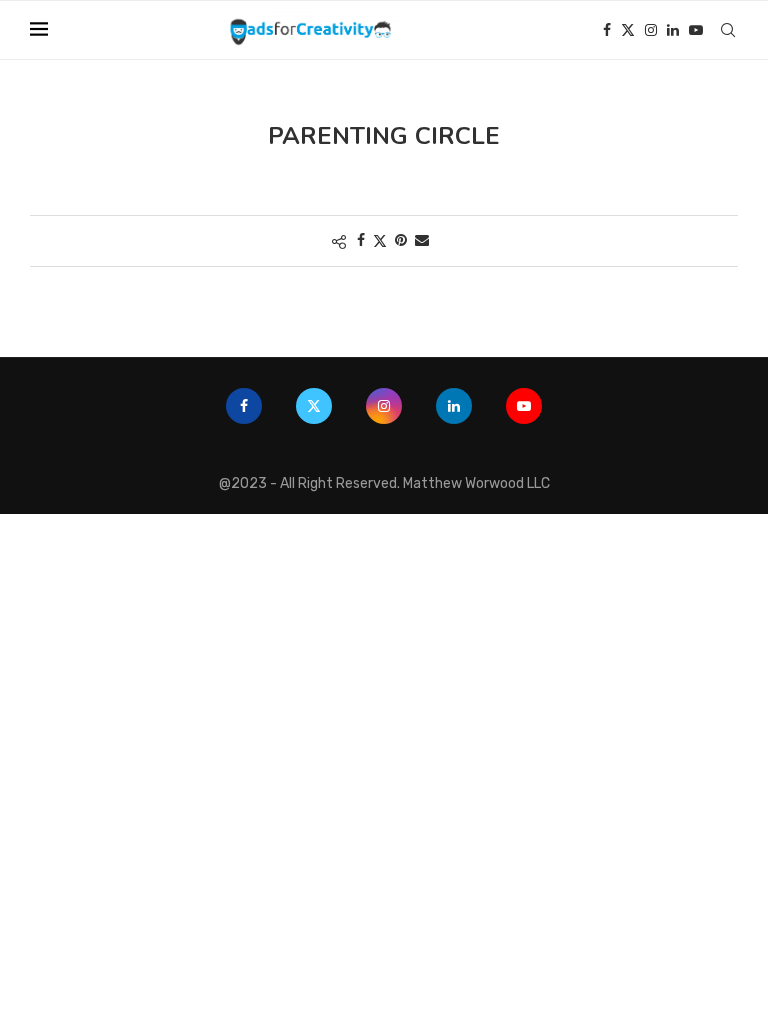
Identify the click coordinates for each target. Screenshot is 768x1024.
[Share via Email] (422, 240)
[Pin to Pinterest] (401, 240)
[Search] (728, 30)
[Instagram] (651, 30)
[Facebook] (607, 30)
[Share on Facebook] (361, 240)
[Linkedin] (673, 30)
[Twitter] (628, 30)
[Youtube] (696, 30)
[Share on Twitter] (380, 241)
